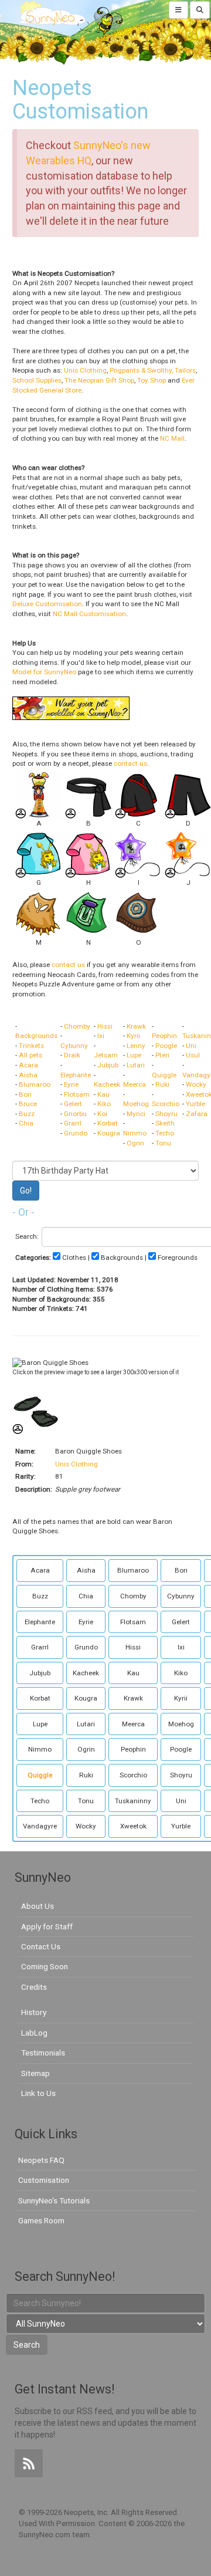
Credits (34, 1987)
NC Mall (172, 438)
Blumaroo (35, 1084)
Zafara (197, 1114)
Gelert (73, 1104)
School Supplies (37, 380)
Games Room (41, 2220)
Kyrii (133, 1036)
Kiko (104, 1104)
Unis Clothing (85, 370)
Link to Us (38, 2093)
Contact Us (41, 1946)
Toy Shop (152, 380)
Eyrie (71, 1084)
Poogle (166, 1046)
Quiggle (164, 1075)
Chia (26, 1123)
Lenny (136, 1046)
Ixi (101, 1036)
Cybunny (74, 1046)
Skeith (165, 1123)
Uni (191, 1046)
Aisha (28, 1075)
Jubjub (108, 1065)
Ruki (162, 1084)
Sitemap (35, 2073)
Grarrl (73, 1123)
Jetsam (106, 1055)
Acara (28, 1065)
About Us (38, 1906)
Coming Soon (45, 1966)
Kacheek (107, 1084)
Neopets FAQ (41, 2160)
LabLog (34, 2033)
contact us (130, 763)
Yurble (195, 1104)
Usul (193, 1055)
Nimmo (135, 1133)
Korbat (108, 1123)
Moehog (136, 1104)
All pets (30, 1055)
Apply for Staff (47, 1926)
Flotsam (77, 1094)
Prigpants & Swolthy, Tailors (153, 370)
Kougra (109, 1133)
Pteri (162, 1055)
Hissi (105, 1026)
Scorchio (166, 1104)
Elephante (76, 1075)
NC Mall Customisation (89, 614)
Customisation (44, 2180)
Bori (25, 1094)
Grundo (76, 1133)
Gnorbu (75, 1114)
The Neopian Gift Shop (99, 380)
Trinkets (31, 1046)
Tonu (163, 1143)
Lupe (134, 1055)
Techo (165, 1133)
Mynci (136, 1114)
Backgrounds (36, 1036)
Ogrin (135, 1143)
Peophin (164, 1036)
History (34, 2012)
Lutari (136, 1065)
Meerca (135, 1084)
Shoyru (166, 1114)
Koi (102, 1114)
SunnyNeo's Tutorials (54, 2200)
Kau (103, 1094)
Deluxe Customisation (47, 604)
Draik (72, 1055)
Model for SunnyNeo (44, 672)
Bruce (28, 1104)
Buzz (27, 1114)
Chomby (77, 1026)
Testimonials (43, 2053)
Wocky (196, 1084)
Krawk (136, 1026)
